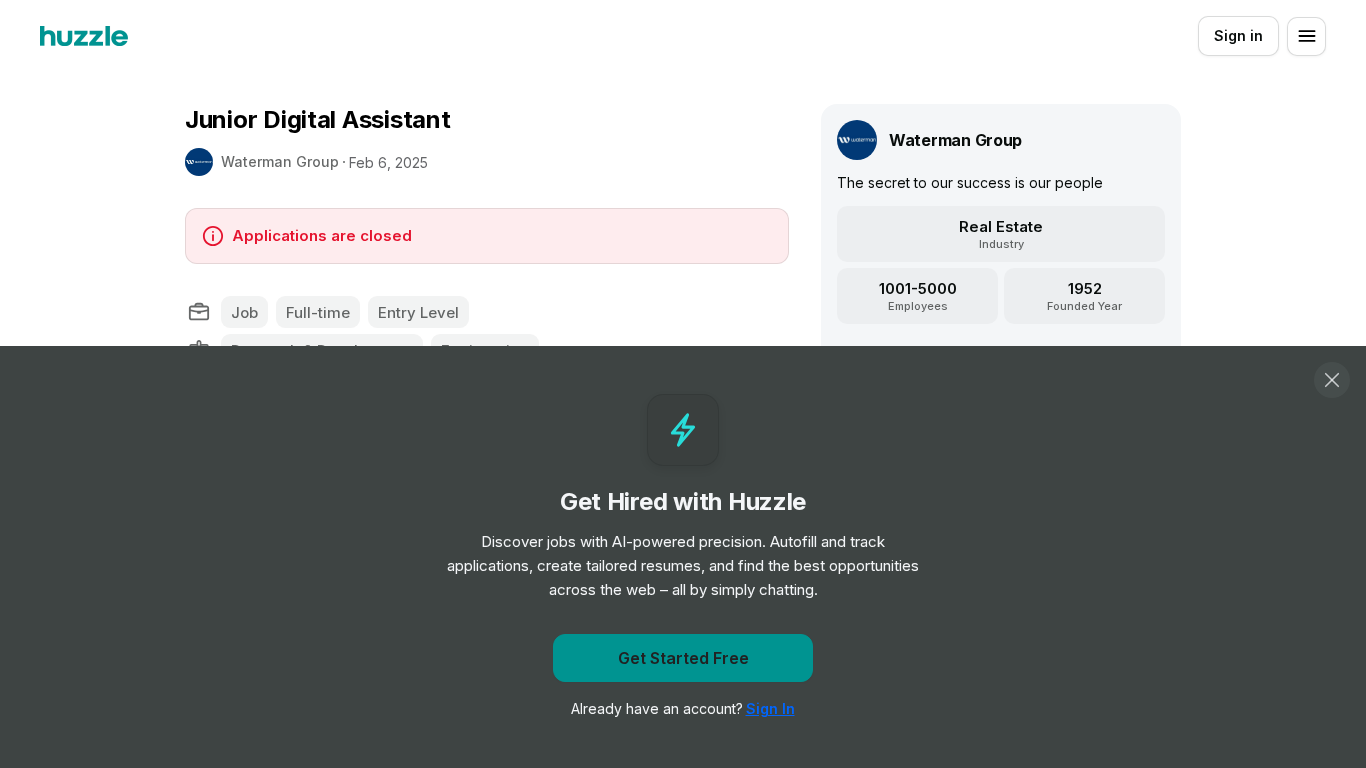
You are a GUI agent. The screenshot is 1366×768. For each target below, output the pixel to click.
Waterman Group (280, 161)
